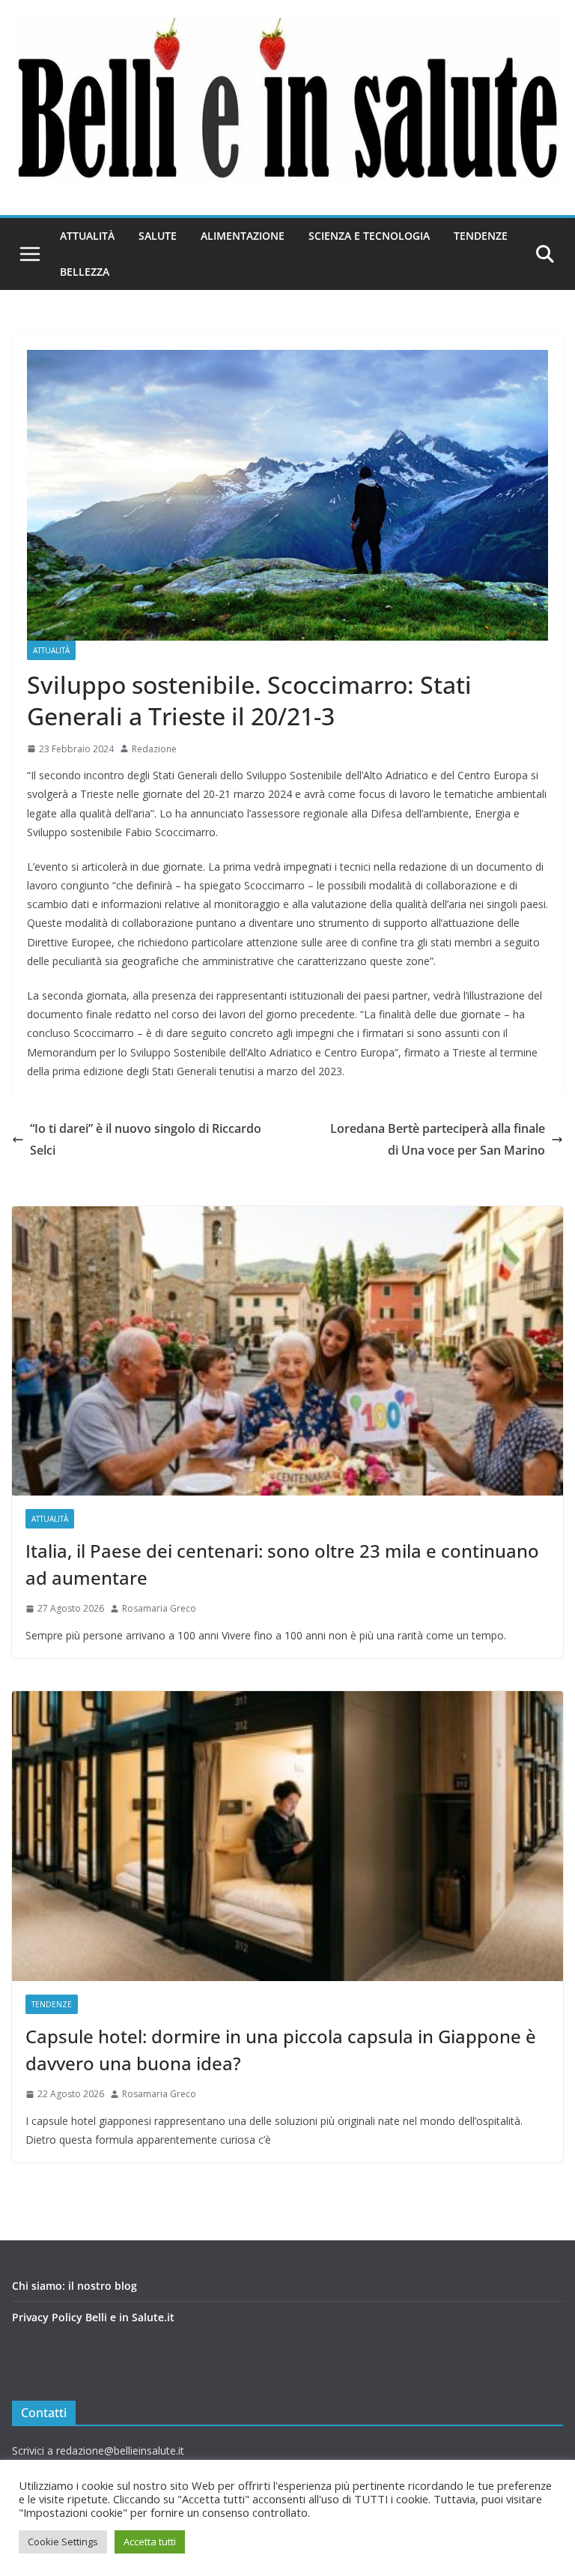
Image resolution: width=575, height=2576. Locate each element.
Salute (158, 236)
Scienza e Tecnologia (369, 236)
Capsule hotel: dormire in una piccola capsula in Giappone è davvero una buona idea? (281, 2050)
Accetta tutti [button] (150, 2542)
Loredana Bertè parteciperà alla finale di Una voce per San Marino (438, 1139)
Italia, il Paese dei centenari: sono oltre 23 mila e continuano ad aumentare (282, 1564)
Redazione (154, 749)
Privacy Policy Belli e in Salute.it (93, 2317)
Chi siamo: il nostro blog (74, 2286)
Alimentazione (243, 236)
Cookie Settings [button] (63, 2542)
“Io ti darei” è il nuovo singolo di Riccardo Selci (146, 1139)
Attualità (87, 236)
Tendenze (481, 236)
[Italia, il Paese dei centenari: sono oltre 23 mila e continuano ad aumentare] (287, 1351)
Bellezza (85, 272)
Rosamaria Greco (159, 1608)
